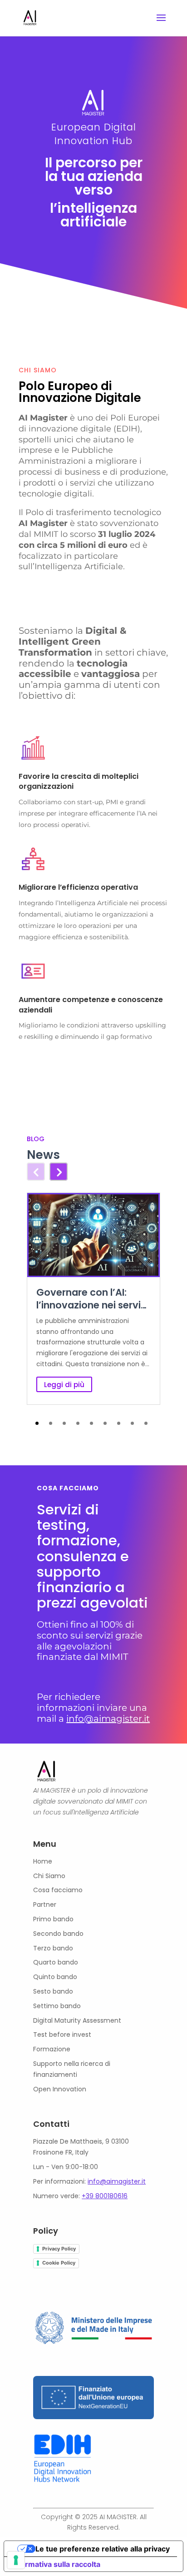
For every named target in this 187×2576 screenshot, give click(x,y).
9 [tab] (146, 1423)
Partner (45, 1904)
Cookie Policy (59, 2263)
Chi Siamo (49, 1876)
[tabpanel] (93, 1298)
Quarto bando (56, 1962)
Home (43, 1861)
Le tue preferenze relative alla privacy (103, 2549)
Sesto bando (53, 1991)
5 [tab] (91, 1423)
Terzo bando (53, 1948)
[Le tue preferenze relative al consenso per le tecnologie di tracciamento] (16, 2560)
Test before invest (62, 2035)
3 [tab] (64, 1423)
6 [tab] (105, 1423)
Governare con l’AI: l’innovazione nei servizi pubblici (92, 1299)
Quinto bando (55, 1977)
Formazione (52, 2049)
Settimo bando (57, 2006)
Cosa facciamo (58, 1890)
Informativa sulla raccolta (56, 2564)
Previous (35, 1167)
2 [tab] (51, 1423)
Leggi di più (64, 1385)
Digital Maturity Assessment (77, 2020)
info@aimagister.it (108, 1719)
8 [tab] (132, 1423)
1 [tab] (37, 1423)
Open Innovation (60, 2089)
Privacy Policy (59, 2249)
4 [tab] (78, 1423)
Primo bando (53, 1919)
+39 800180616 (105, 2196)
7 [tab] (119, 1423)
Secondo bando (58, 1934)
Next (53, 1167)
